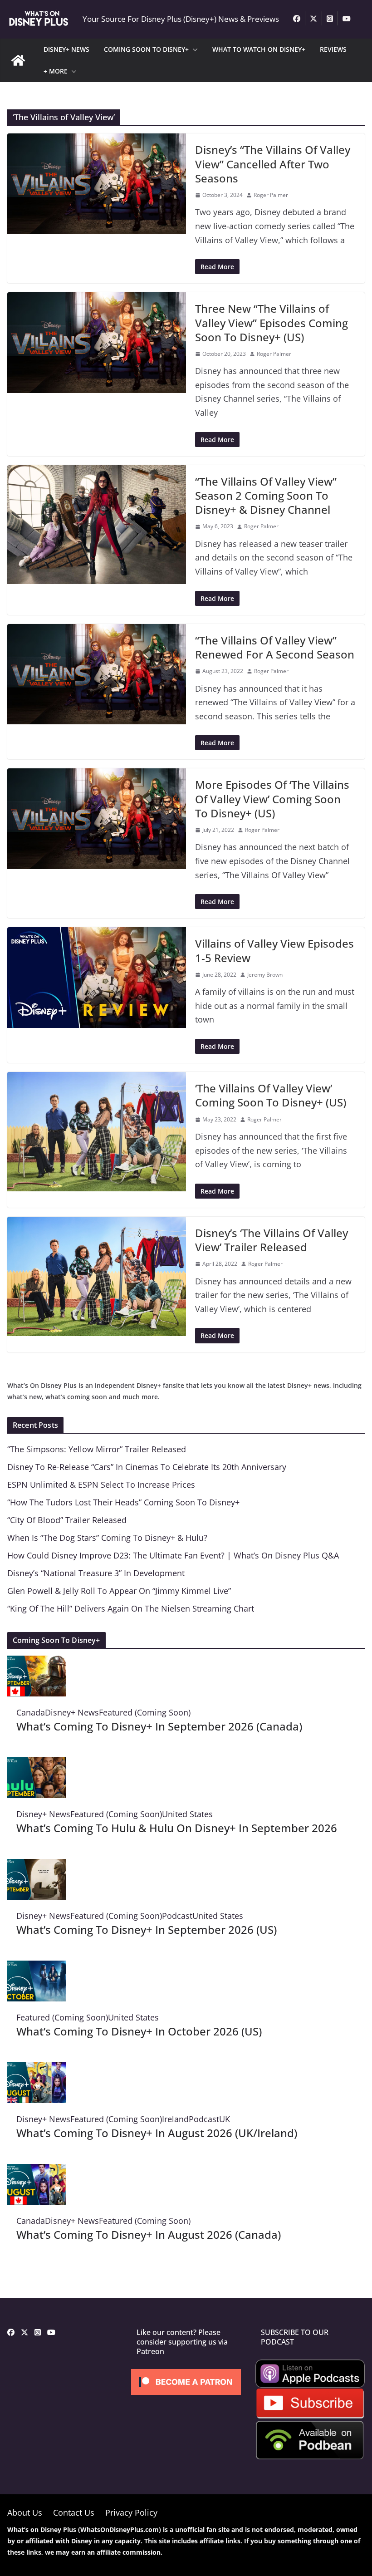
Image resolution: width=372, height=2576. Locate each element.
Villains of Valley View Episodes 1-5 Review (274, 950)
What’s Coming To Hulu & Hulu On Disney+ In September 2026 (177, 1828)
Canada (31, 1712)
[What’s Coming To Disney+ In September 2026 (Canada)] (37, 1662)
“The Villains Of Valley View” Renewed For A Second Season (275, 647)
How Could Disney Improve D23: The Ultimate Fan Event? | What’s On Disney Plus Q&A (173, 1555)
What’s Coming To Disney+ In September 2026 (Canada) (159, 1726)
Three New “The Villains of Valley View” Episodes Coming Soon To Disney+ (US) (272, 322)
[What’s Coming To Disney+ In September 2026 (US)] (37, 1866)
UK (225, 2119)
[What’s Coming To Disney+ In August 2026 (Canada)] (37, 2171)
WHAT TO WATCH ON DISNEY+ (259, 49)
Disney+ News (72, 1712)
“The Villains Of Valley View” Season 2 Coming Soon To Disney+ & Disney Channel (266, 495)
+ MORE (56, 71)
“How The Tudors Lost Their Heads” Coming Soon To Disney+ (123, 1502)
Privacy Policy (131, 2512)
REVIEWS (333, 49)
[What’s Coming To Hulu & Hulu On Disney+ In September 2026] (37, 1764)
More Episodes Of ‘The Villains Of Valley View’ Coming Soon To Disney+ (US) (272, 799)
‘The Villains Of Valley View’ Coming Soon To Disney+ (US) (271, 1095)
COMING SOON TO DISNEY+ (146, 49)
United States (187, 1814)
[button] (193, 49)
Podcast (177, 1916)
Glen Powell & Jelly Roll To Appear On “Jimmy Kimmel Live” (119, 1591)
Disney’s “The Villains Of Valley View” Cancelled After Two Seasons (273, 164)
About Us (25, 2512)
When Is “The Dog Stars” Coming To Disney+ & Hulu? (107, 1538)
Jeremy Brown (265, 975)
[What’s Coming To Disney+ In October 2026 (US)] (37, 1967)
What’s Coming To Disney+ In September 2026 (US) (147, 1930)
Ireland (175, 2119)
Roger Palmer (271, 195)
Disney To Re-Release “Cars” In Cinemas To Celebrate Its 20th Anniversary (147, 1467)
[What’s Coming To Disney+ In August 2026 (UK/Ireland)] (37, 2069)
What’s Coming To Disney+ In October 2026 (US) (139, 2031)
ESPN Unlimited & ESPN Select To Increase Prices (101, 1485)
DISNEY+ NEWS (66, 49)
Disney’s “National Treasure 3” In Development (96, 1573)
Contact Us (74, 2512)
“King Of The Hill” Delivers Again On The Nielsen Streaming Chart (131, 1608)
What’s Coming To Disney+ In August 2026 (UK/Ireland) (157, 2133)
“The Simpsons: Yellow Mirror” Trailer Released (97, 1449)
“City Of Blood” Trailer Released (67, 1520)
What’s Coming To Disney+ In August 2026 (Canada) (149, 2234)
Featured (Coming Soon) (145, 1712)
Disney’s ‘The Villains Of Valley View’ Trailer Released (272, 1240)
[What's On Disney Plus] (18, 60)
